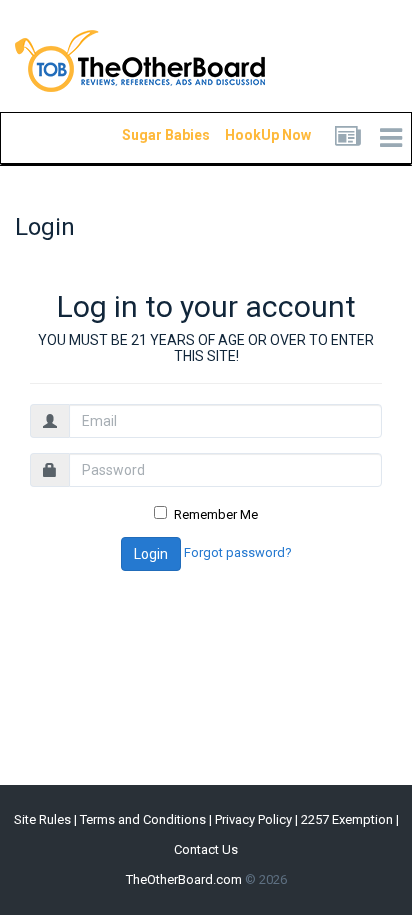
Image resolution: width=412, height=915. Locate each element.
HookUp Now (245, 135)
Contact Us (206, 849)
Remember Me (216, 514)
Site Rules (42, 819)
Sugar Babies (142, 135)
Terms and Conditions (143, 819)
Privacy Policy (253, 819)
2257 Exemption (347, 819)
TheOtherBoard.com (184, 879)
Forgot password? (238, 553)
